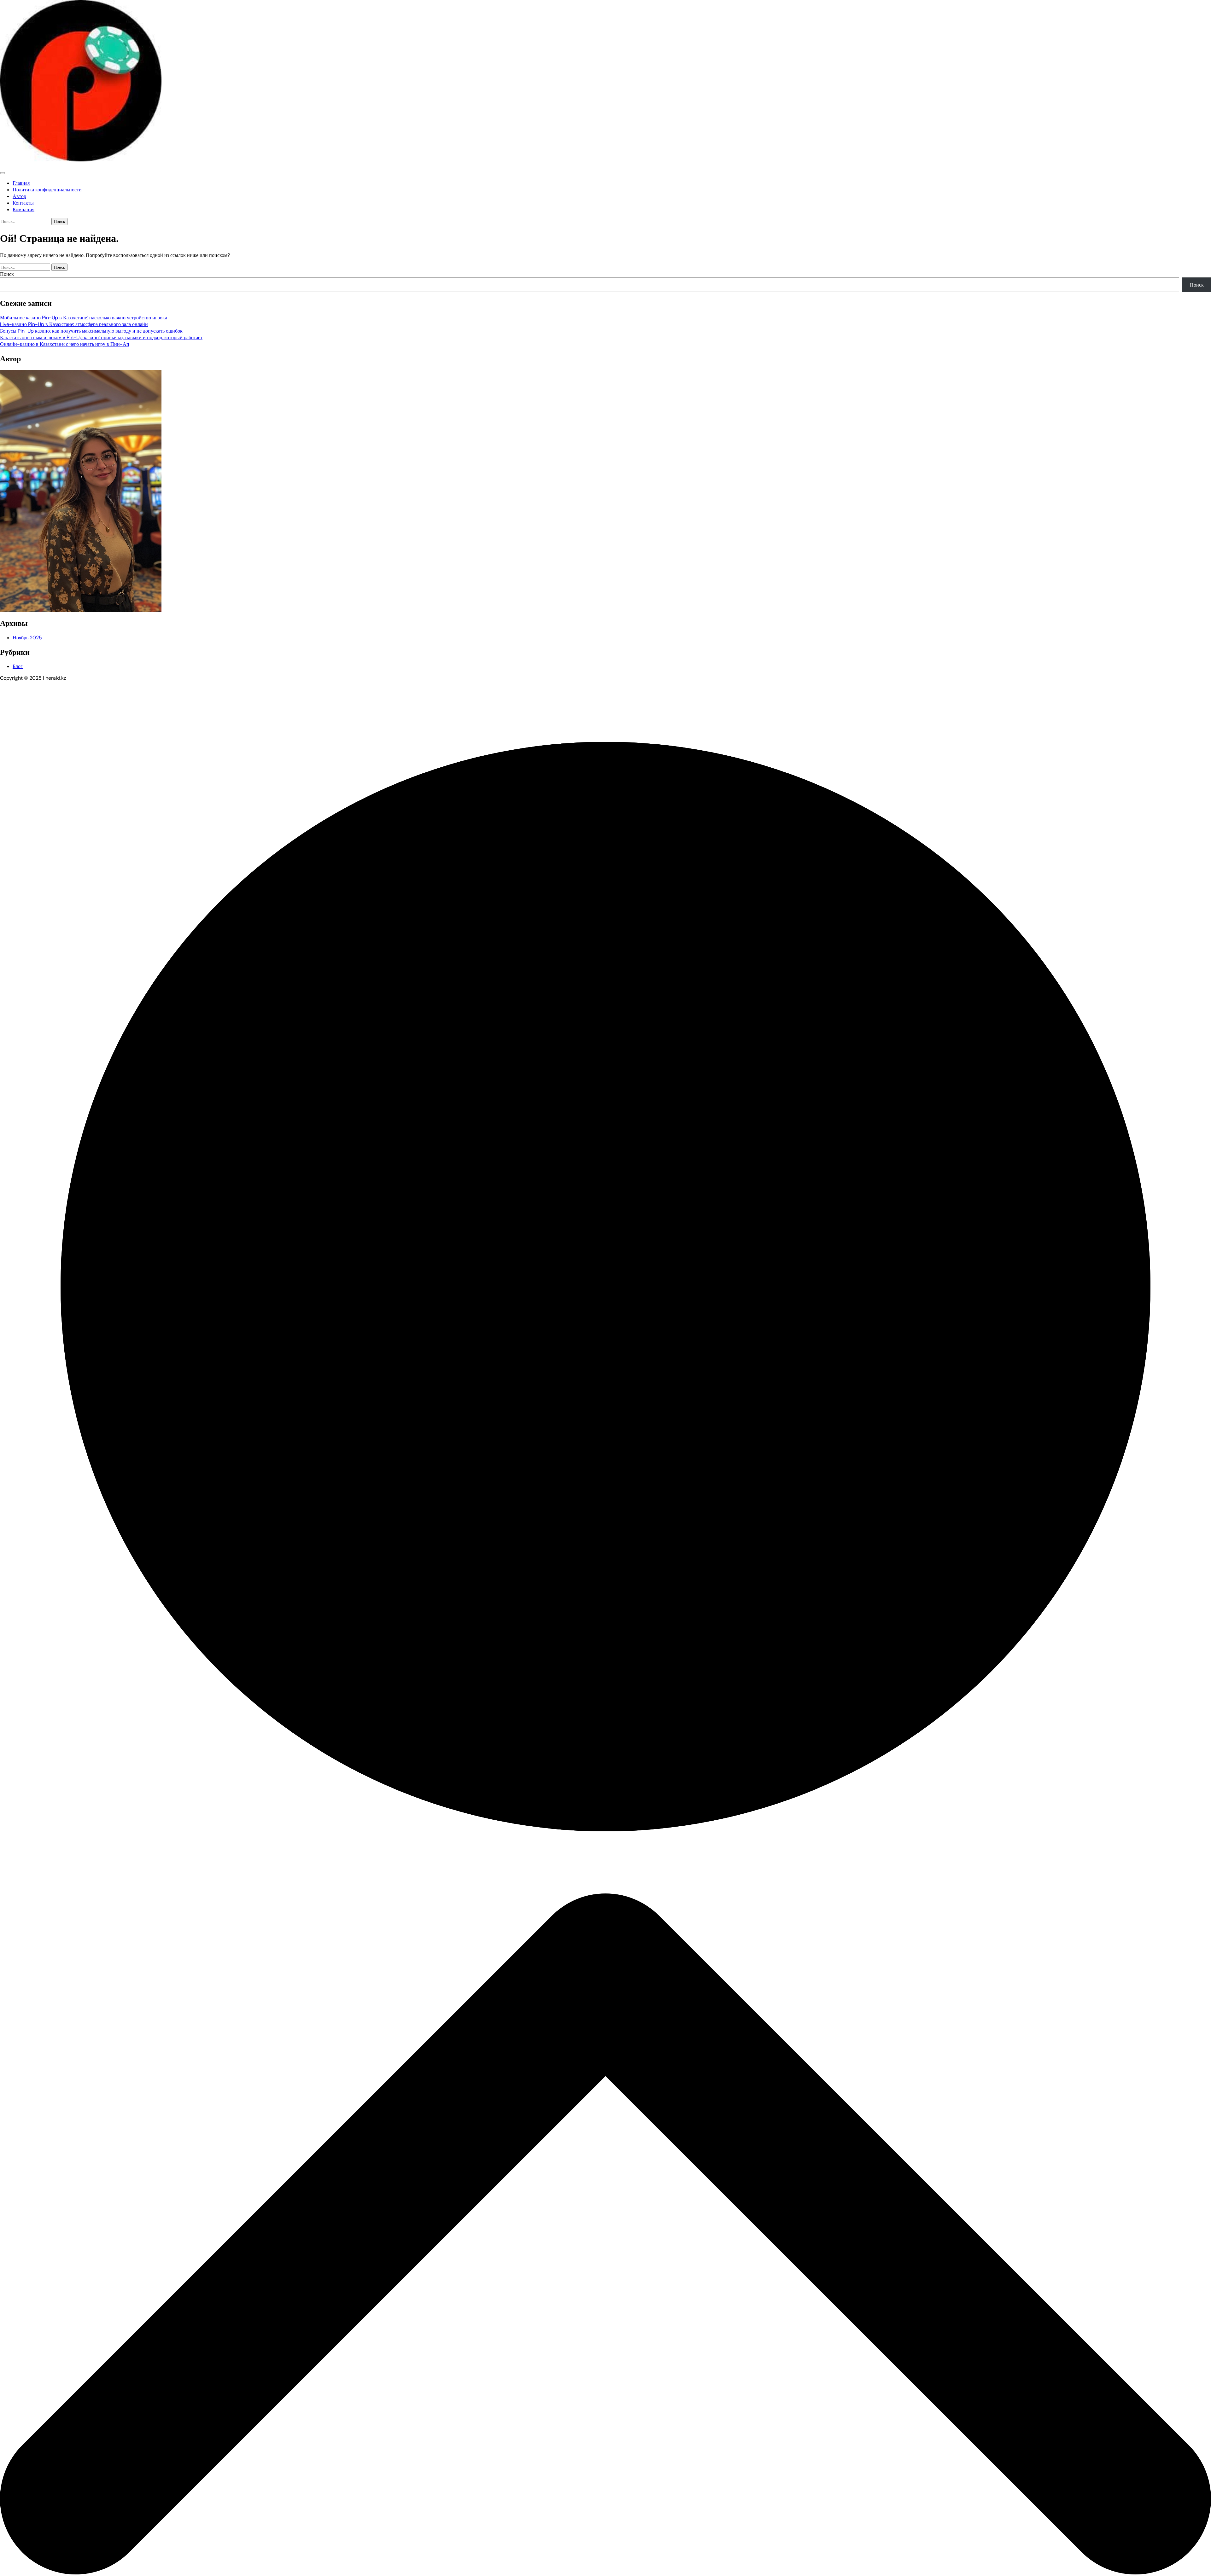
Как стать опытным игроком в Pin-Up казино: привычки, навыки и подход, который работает (101, 337)
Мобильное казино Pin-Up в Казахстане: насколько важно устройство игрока (84, 318)
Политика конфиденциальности (47, 190)
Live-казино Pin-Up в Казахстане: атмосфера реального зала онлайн (74, 324)
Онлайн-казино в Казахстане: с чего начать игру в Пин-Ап (65, 344)
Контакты (23, 203)
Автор (19, 196)
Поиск (7, 274)
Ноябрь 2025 (27, 638)
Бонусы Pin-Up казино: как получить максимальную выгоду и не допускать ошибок (91, 331)
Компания (23, 209)
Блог (18, 666)
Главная (21, 183)
